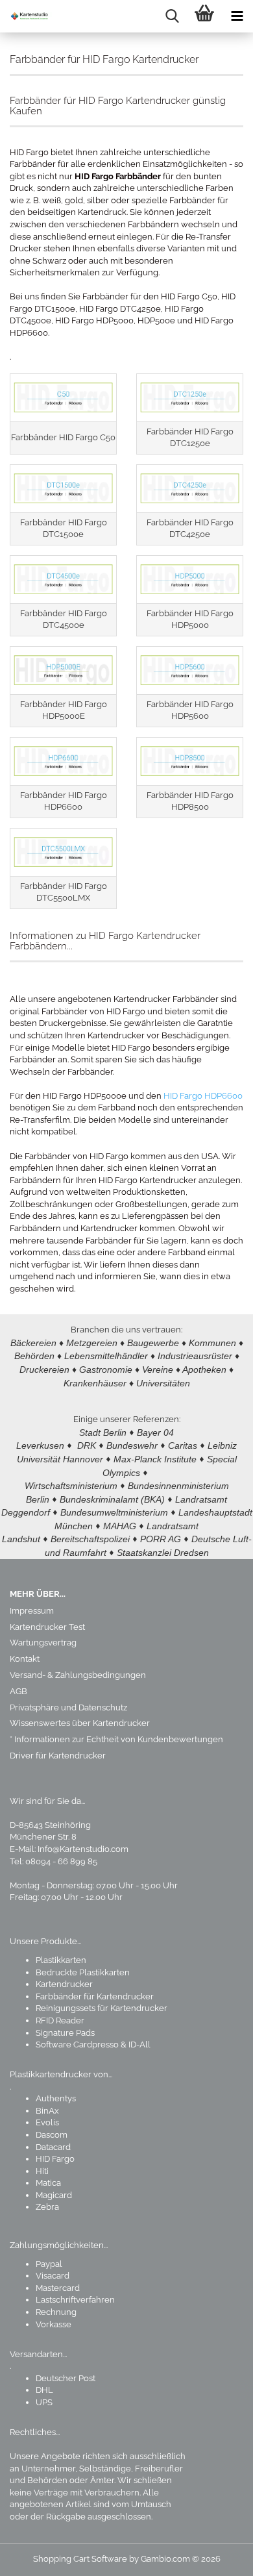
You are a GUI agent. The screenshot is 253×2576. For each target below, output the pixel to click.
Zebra (47, 2207)
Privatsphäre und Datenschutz (68, 1707)
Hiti (42, 2171)
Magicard (54, 2195)
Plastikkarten (61, 1960)
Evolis (47, 2122)
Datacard (53, 2147)
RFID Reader (60, 2020)
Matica (48, 2183)
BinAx (47, 2111)
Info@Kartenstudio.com (83, 1849)
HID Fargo (55, 2159)
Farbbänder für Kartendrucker (95, 1996)
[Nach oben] (217, 2557)
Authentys (56, 2098)
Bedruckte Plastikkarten (83, 1972)
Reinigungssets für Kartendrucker (102, 2008)
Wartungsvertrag (43, 1643)
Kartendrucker (64, 1984)
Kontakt (25, 1659)
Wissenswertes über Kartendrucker (80, 1723)
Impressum (32, 1611)
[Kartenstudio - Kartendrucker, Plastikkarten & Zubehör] (26, 16)
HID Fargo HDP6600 (203, 1096)
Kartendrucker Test (47, 1627)
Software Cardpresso (77, 2045)
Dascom (52, 2135)
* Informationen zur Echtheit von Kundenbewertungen (116, 1739)
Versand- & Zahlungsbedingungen (78, 1675)
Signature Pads (65, 2033)
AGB (18, 1691)
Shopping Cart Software (80, 2559)
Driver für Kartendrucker (58, 1756)
